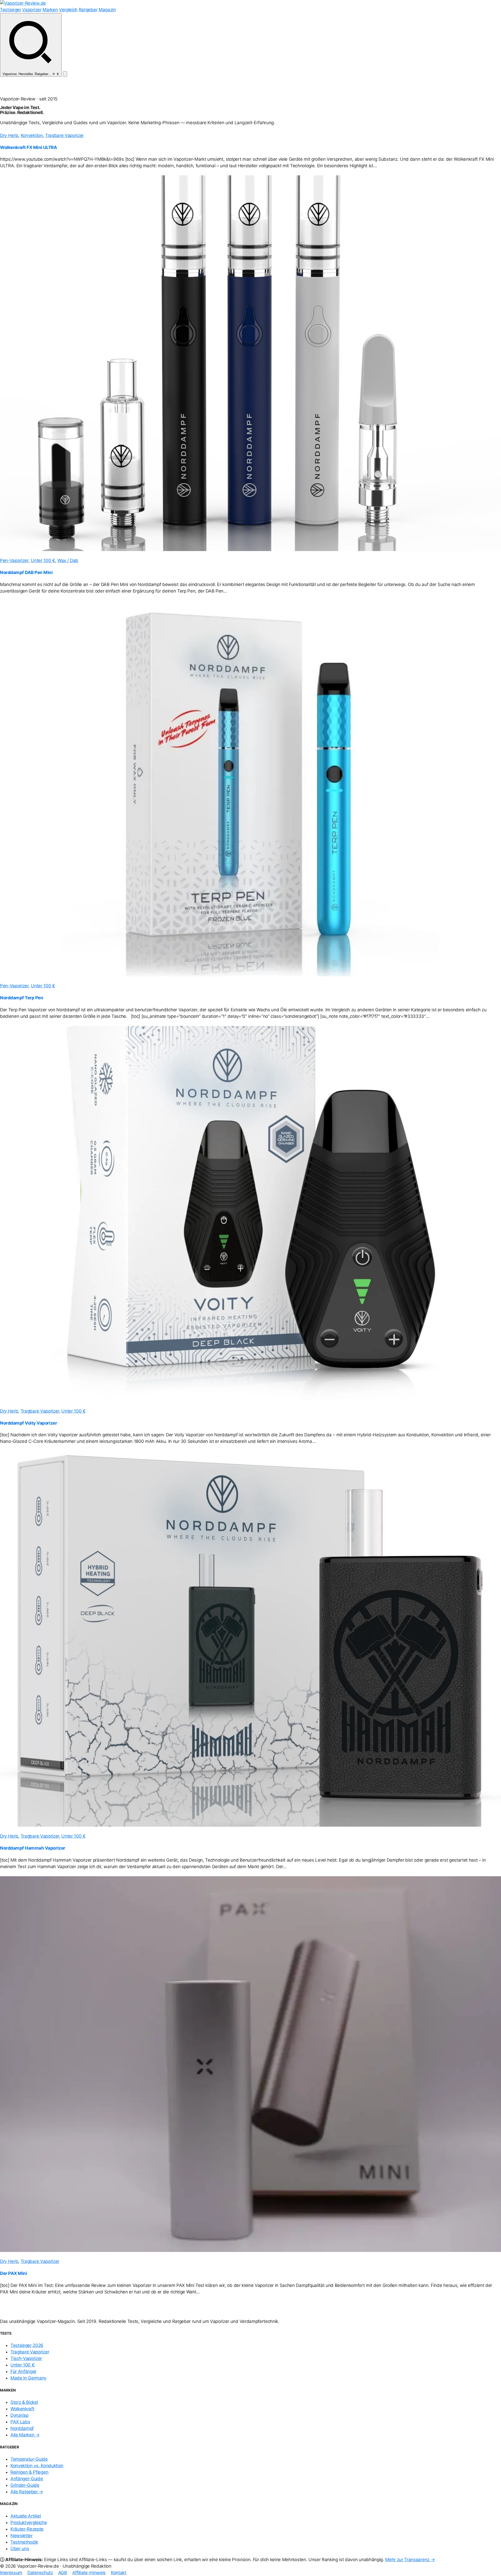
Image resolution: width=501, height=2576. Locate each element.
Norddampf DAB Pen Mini (26, 573)
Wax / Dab (68, 560)
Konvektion (32, 135)
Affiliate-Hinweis (89, 2573)
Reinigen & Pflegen (29, 2472)
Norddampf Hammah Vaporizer (33, 1848)
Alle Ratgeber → (27, 2492)
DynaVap (19, 2415)
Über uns (20, 2549)
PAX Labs (20, 2422)
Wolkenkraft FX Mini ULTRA (28, 148)
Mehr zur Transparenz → (410, 2560)
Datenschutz (40, 2573)
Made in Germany (28, 2378)
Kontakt (119, 2573)
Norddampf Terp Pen (22, 998)
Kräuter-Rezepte (27, 2529)
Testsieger (11, 10)
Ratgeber (88, 10)
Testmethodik (24, 2542)
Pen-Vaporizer (14, 560)
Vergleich (68, 10)
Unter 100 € (43, 560)
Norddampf (22, 2428)
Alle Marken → (25, 2435)
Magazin (107, 10)
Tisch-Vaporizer (26, 2358)
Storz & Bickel (24, 2402)
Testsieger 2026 (27, 2345)
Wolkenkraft (22, 2409)
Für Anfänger (23, 2371)
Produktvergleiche (29, 2523)
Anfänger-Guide (27, 2479)
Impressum (11, 2573)
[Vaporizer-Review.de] (23, 3)
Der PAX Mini (13, 2273)
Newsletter (22, 2536)
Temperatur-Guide (29, 2459)
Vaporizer (32, 10)
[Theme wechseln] (65, 74)
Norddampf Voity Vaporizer (28, 1423)
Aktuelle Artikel (26, 2516)
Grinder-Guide (25, 2485)
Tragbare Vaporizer (64, 135)
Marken (50, 10)
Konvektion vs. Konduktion (37, 2466)
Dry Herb (9, 135)
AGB (63, 2573)
